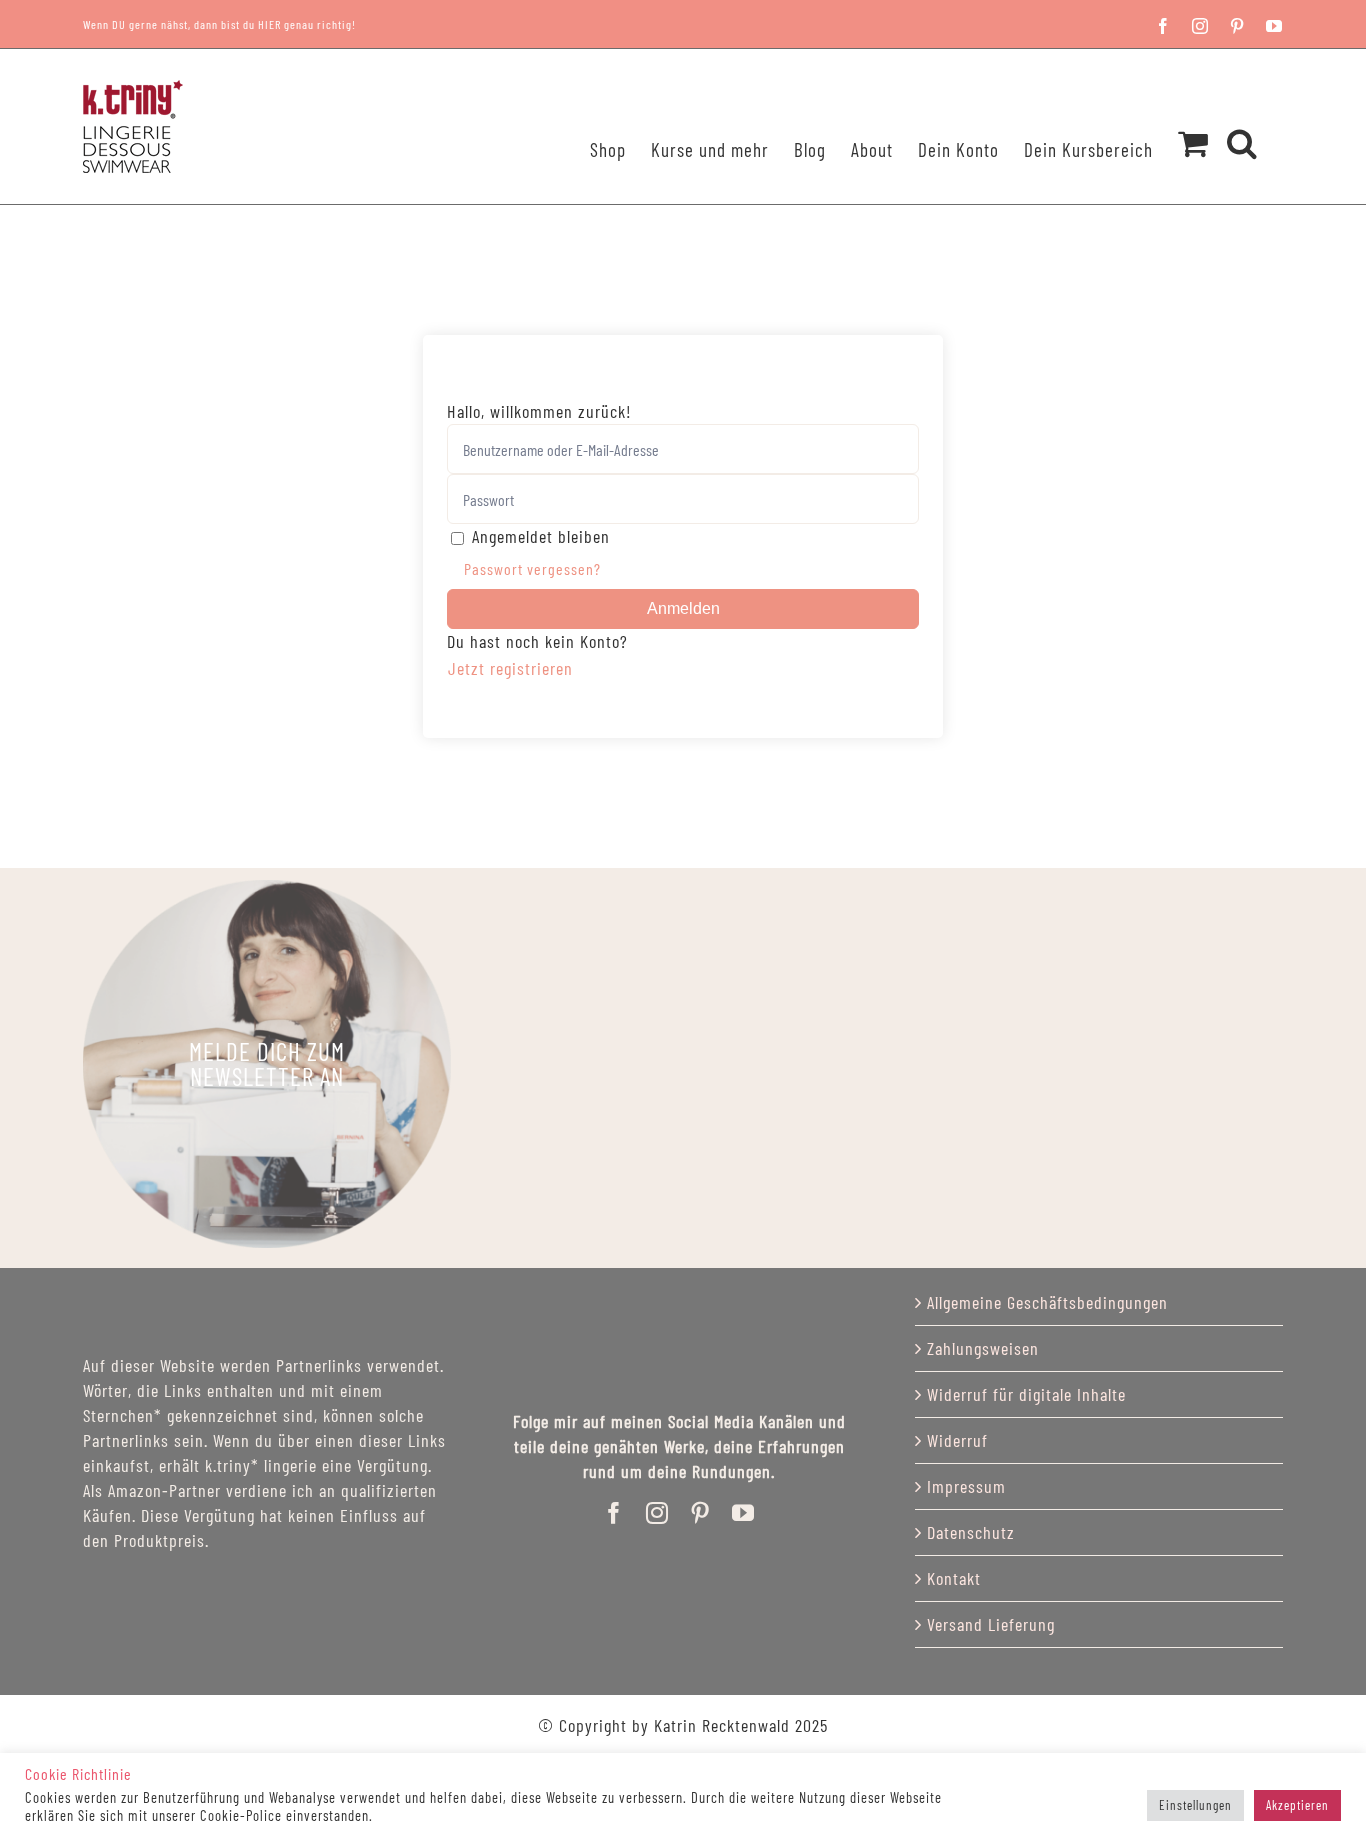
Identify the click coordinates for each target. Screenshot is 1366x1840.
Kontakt (954, 1578)
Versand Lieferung (991, 1624)
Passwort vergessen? (532, 568)
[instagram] (657, 1513)
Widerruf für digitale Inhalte (1026, 1394)
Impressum (966, 1486)
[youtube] (743, 1513)
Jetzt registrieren (510, 668)
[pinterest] (700, 1513)
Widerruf (957, 1440)
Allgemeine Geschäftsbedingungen (1047, 1302)
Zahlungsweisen (983, 1348)
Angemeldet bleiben (541, 536)
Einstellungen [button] (1195, 1805)
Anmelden (683, 608)
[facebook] (614, 1513)
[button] (1242, 117)
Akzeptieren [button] (1297, 1805)
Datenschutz (971, 1532)
